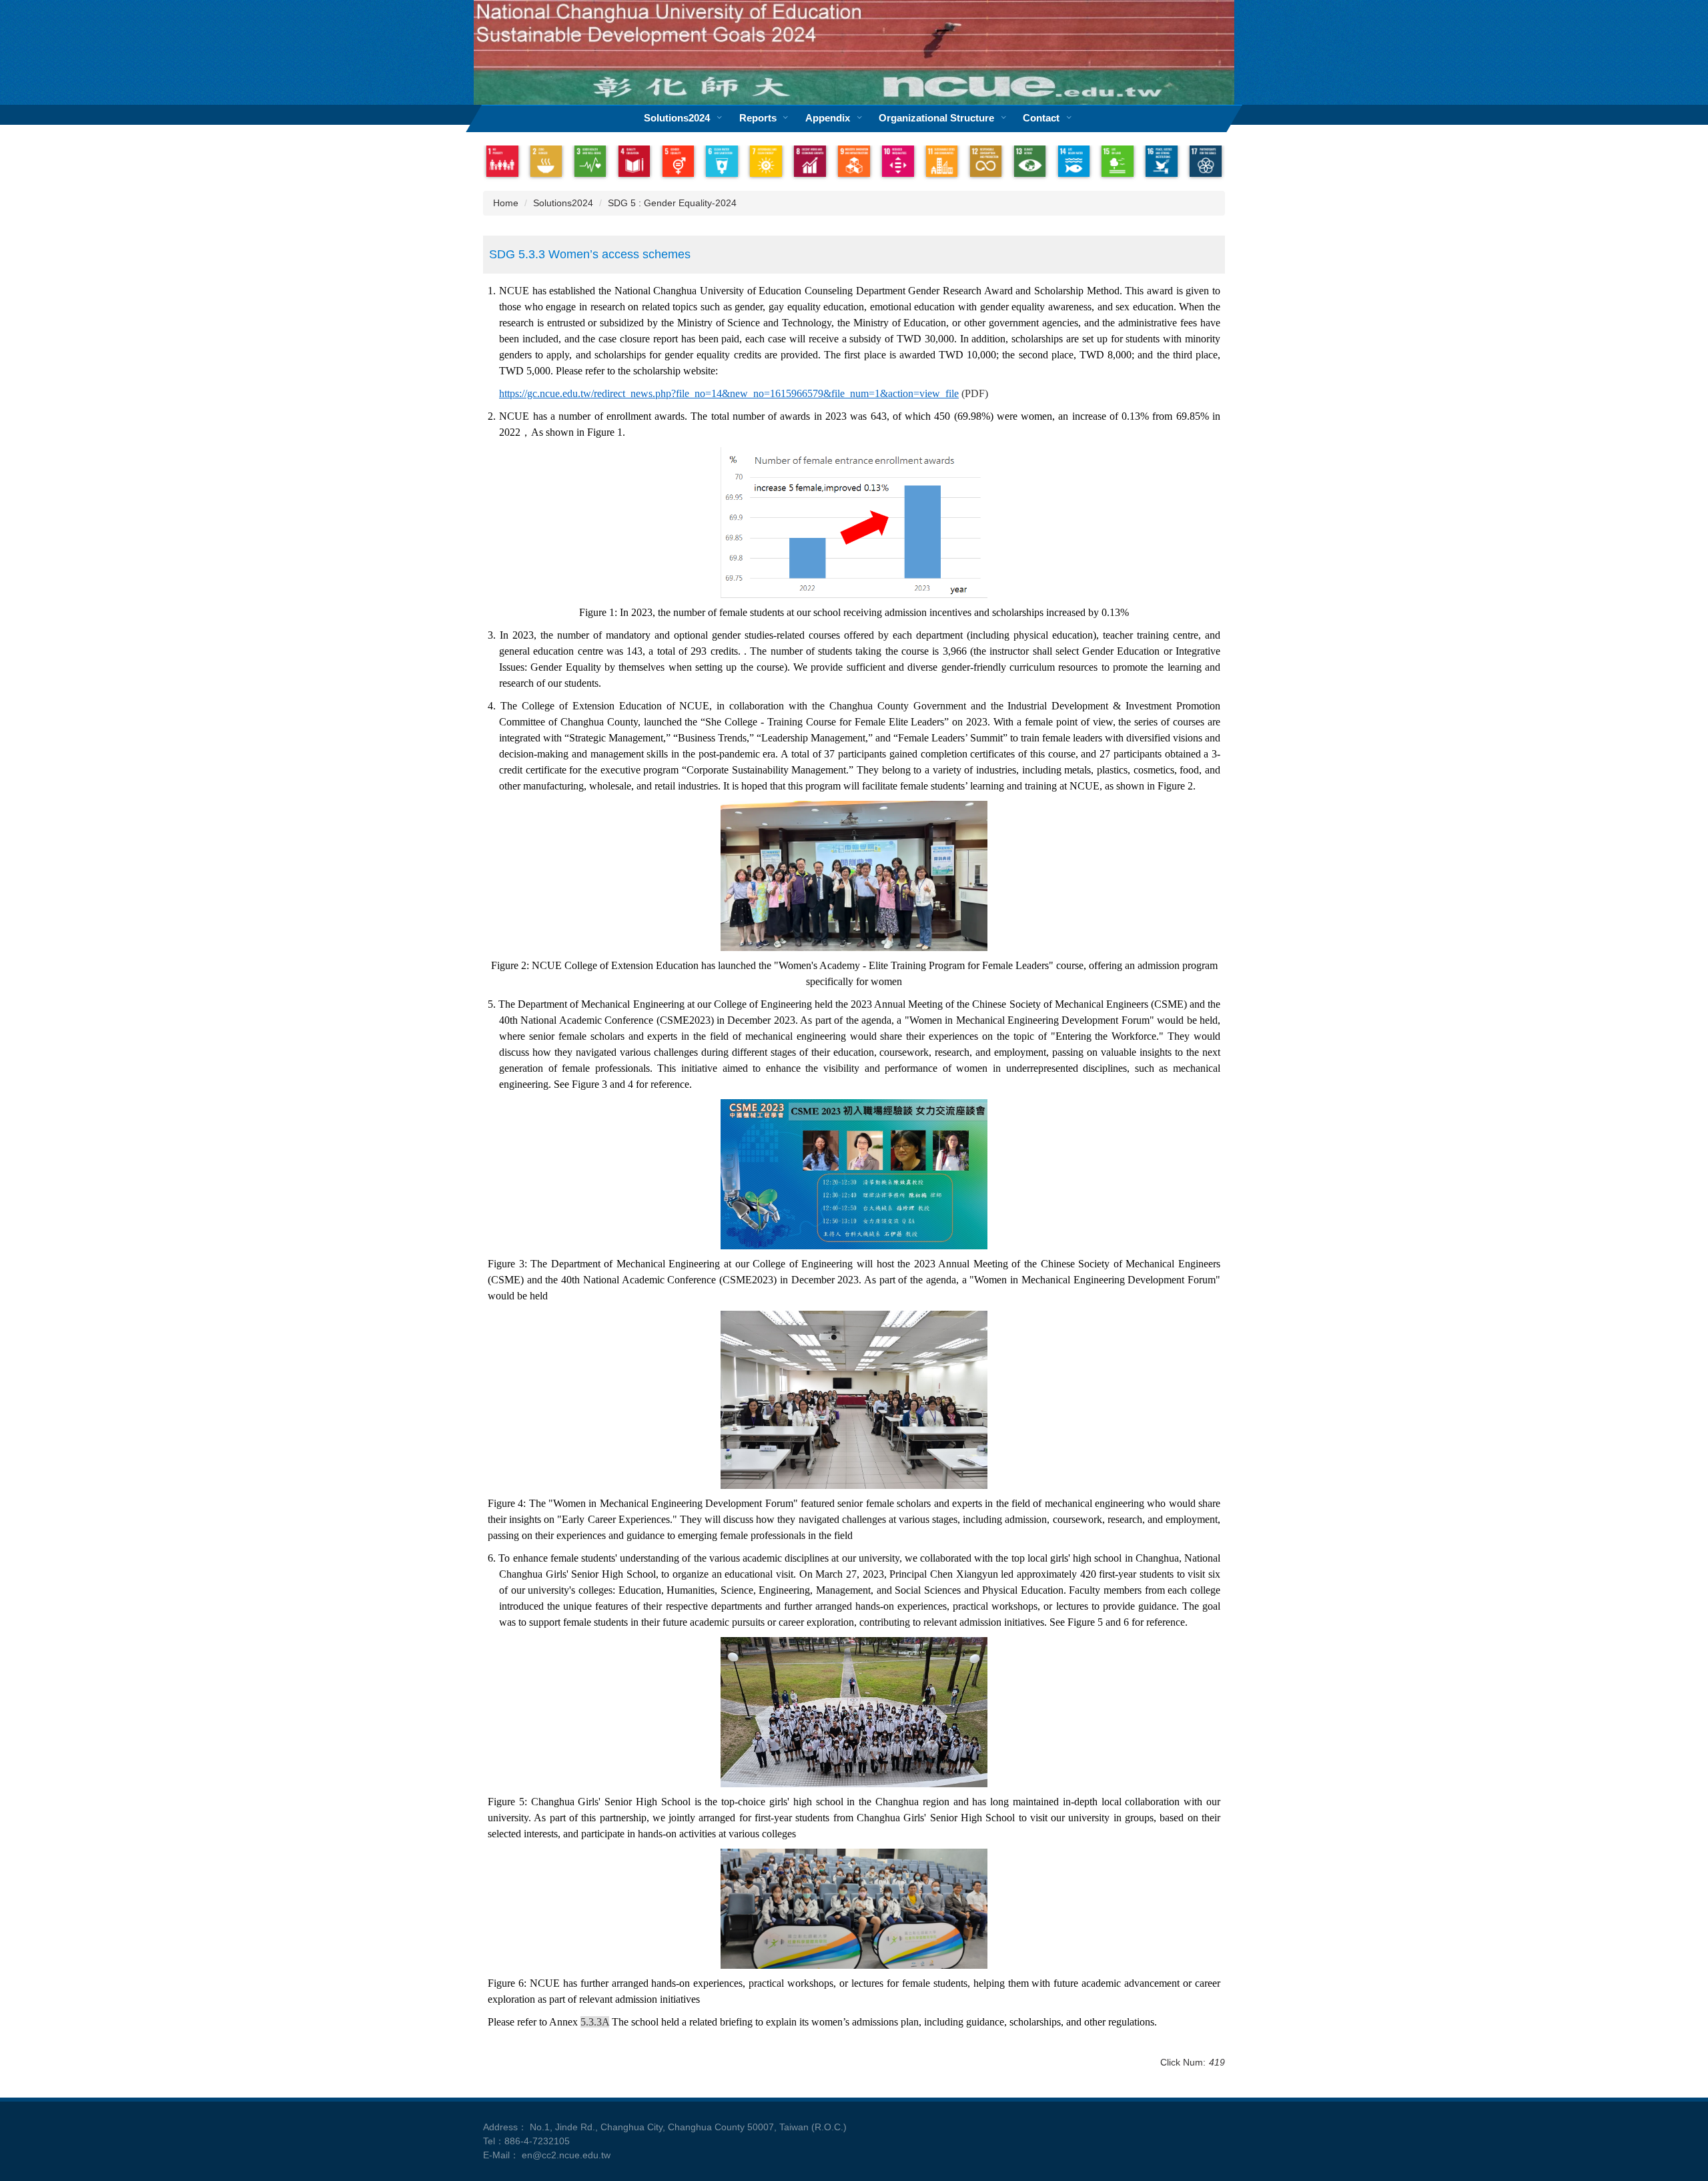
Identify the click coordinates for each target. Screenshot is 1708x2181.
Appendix (828, 118)
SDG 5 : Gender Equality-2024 (672, 203)
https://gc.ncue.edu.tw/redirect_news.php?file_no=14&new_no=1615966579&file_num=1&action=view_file (729, 393)
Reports (758, 118)
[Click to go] (502, 162)
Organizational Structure (936, 118)
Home (506, 203)
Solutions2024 (677, 118)
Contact (1041, 118)
